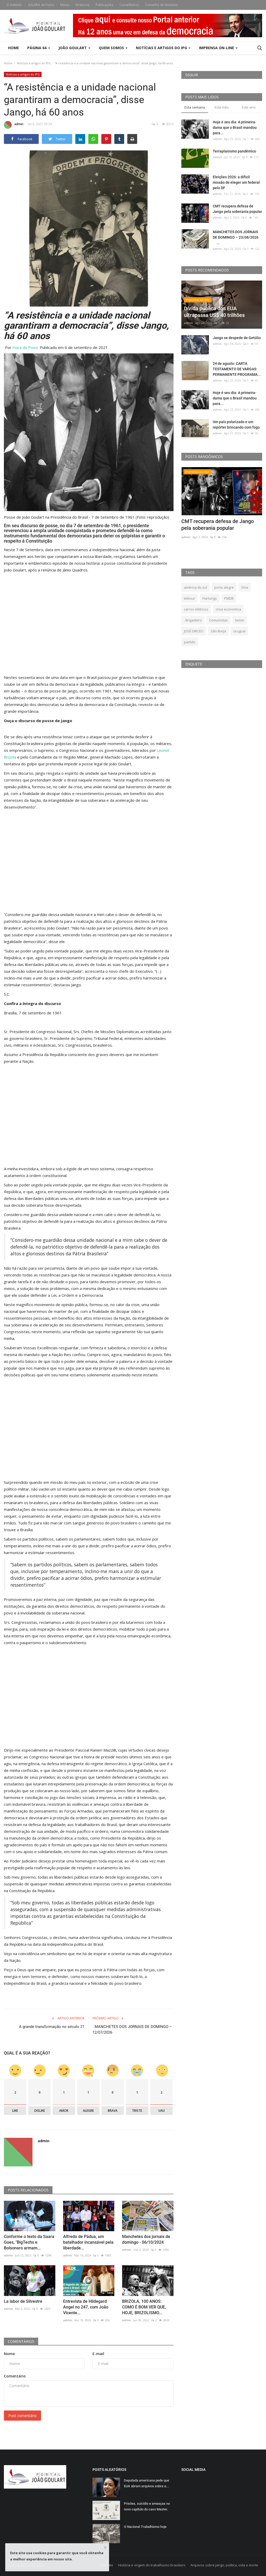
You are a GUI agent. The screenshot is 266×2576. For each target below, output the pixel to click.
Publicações (104, 5)
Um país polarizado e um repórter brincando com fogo (236, 425)
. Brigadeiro (193, 620)
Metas (65, 5)
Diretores (82, 5)
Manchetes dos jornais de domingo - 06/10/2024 (146, 2239)
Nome (9, 2354)
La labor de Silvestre (23, 2301)
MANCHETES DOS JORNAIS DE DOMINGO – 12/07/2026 (132, 2030)
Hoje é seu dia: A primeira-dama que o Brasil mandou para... (235, 128)
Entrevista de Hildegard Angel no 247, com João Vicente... (86, 2307)
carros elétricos (196, 609)
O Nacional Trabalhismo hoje (145, 2527)
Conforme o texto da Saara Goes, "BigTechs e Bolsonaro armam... (29, 2242)
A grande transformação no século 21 (52, 2027)
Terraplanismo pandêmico (234, 151)
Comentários (21, 2341)
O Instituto (14, 5)
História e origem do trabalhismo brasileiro (152, 2565)
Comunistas (218, 620)
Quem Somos (112, 48)
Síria (245, 587)
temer (240, 620)
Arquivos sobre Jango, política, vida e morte (224, 2565)
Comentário (15, 2376)
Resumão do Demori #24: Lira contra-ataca (215, 525)
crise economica (228, 609)
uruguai (239, 631)
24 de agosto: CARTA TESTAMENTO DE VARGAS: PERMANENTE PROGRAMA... (237, 369)
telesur (189, 598)
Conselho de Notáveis (161, 5)
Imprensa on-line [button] (217, 48)
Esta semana (195, 107)
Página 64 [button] (37, 48)
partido (190, 642)
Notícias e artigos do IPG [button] (162, 48)
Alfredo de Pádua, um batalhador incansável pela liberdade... (88, 2242)
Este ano (249, 107)
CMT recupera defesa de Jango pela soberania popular (237, 209)
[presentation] (243, 476)
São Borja (218, 631)
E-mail (98, 2354)
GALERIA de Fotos (41, 5)
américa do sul (195, 587)
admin (19, 124)
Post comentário (22, 2416)
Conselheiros (129, 5)
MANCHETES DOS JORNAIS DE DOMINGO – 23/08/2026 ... (237, 237)
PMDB (229, 598)
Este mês (222, 107)
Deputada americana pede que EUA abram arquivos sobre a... (147, 2483)
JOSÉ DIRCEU (194, 631)
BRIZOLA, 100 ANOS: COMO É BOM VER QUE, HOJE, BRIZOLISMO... (144, 2307)
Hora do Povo (25, 347)
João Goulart (73, 48)
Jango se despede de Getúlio (237, 338)
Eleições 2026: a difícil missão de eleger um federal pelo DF (236, 182)
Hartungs (210, 598)
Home (14, 48)
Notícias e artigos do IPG (34, 63)
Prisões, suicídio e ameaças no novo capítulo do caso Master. (147, 2506)
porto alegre (224, 587)
